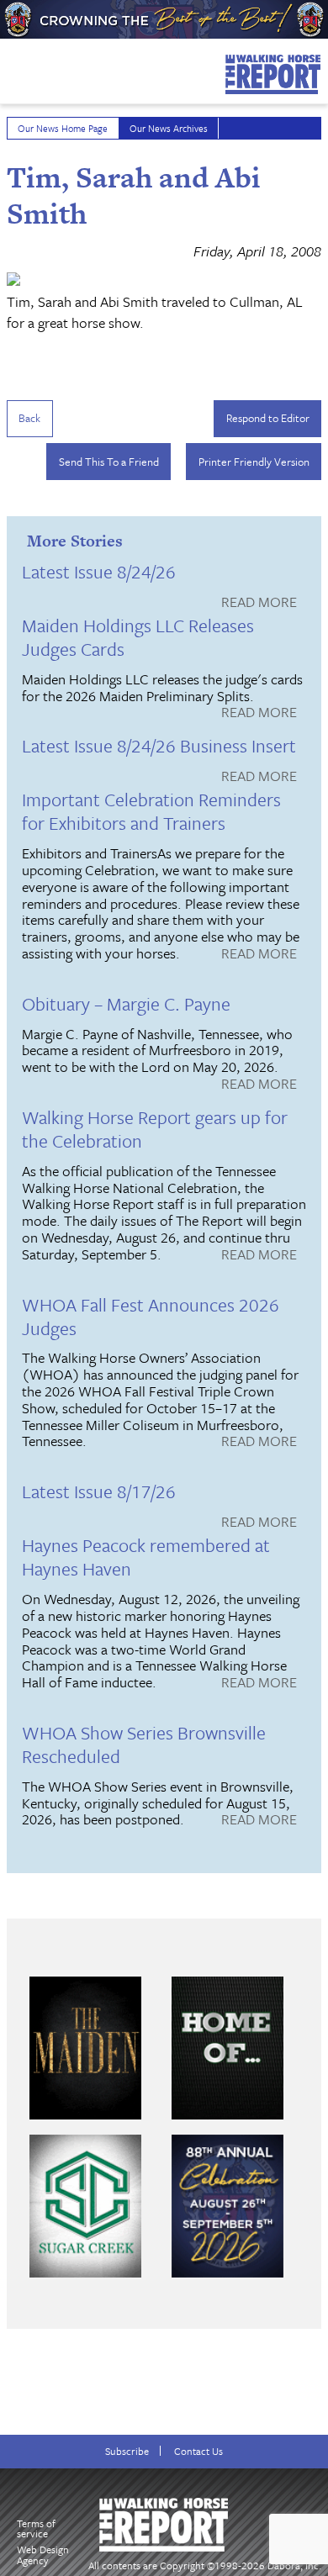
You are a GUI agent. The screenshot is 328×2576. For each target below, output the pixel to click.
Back (29, 418)
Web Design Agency (43, 2555)
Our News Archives (169, 128)
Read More (259, 603)
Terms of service (36, 2528)
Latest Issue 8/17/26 (99, 1491)
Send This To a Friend (109, 462)
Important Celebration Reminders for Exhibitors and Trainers (151, 811)
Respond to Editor (268, 418)
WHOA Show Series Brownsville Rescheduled (144, 1744)
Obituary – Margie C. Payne (126, 1003)
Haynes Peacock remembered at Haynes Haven (146, 1557)
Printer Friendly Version (254, 462)
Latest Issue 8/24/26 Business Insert (159, 745)
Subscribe (127, 2451)
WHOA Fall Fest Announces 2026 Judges (151, 1316)
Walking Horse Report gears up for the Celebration (155, 1129)
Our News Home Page (63, 128)
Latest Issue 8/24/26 (99, 571)
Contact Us (198, 2451)
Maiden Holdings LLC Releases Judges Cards (138, 637)
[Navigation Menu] (11, 66)
